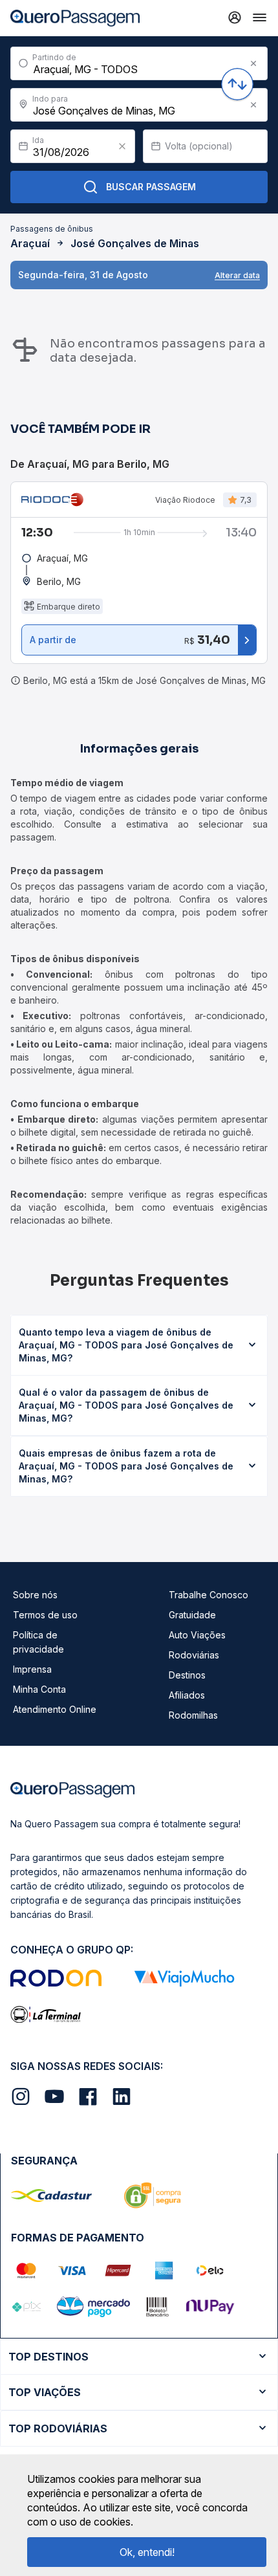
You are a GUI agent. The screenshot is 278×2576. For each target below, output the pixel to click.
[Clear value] (122, 146)
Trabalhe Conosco (208, 1595)
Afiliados (187, 1695)
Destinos (187, 1675)
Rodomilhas (193, 1715)
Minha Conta (39, 1689)
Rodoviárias (194, 1655)
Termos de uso (45, 1615)
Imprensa (32, 1669)
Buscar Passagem (151, 187)
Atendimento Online (55, 1709)
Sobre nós (35, 1595)
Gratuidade (192, 1615)
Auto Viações (197, 1635)
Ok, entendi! (147, 2552)
